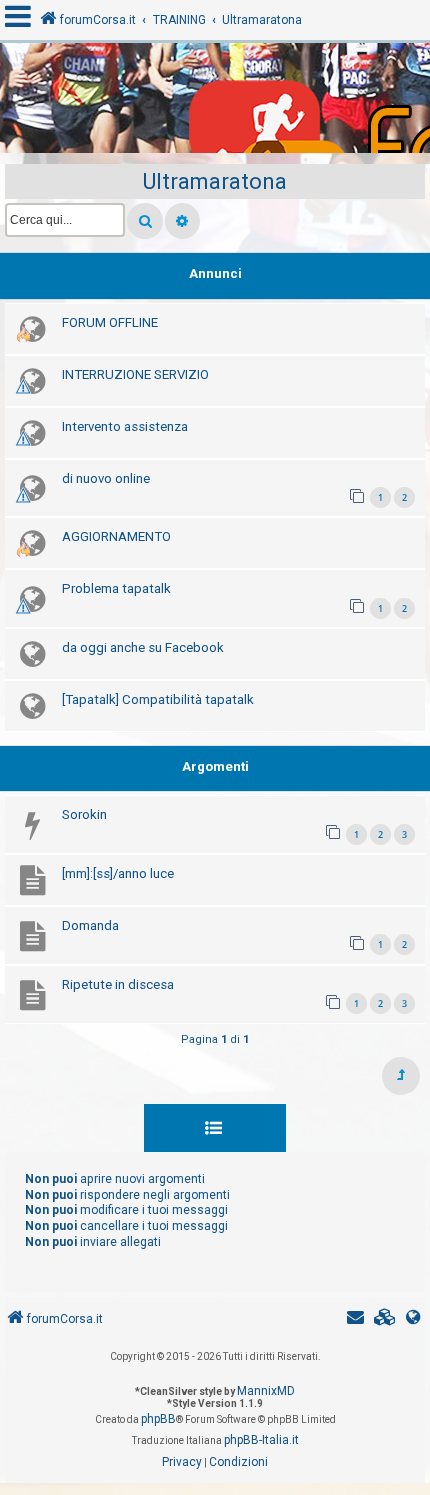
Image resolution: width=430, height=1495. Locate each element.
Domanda (90, 925)
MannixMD (266, 1391)
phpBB (158, 1419)
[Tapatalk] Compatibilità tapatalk (158, 699)
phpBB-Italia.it (261, 1440)
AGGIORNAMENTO (116, 536)
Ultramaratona (215, 181)
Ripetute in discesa (118, 984)
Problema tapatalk (116, 588)
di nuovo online (106, 478)
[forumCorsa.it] (215, 103)
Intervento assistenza (125, 426)
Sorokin (84, 814)
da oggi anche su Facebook (143, 647)
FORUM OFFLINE (110, 322)
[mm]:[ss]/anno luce (118, 873)
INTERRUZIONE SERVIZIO (135, 374)
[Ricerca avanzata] (182, 221)
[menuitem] (385, 1319)
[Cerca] (145, 221)
